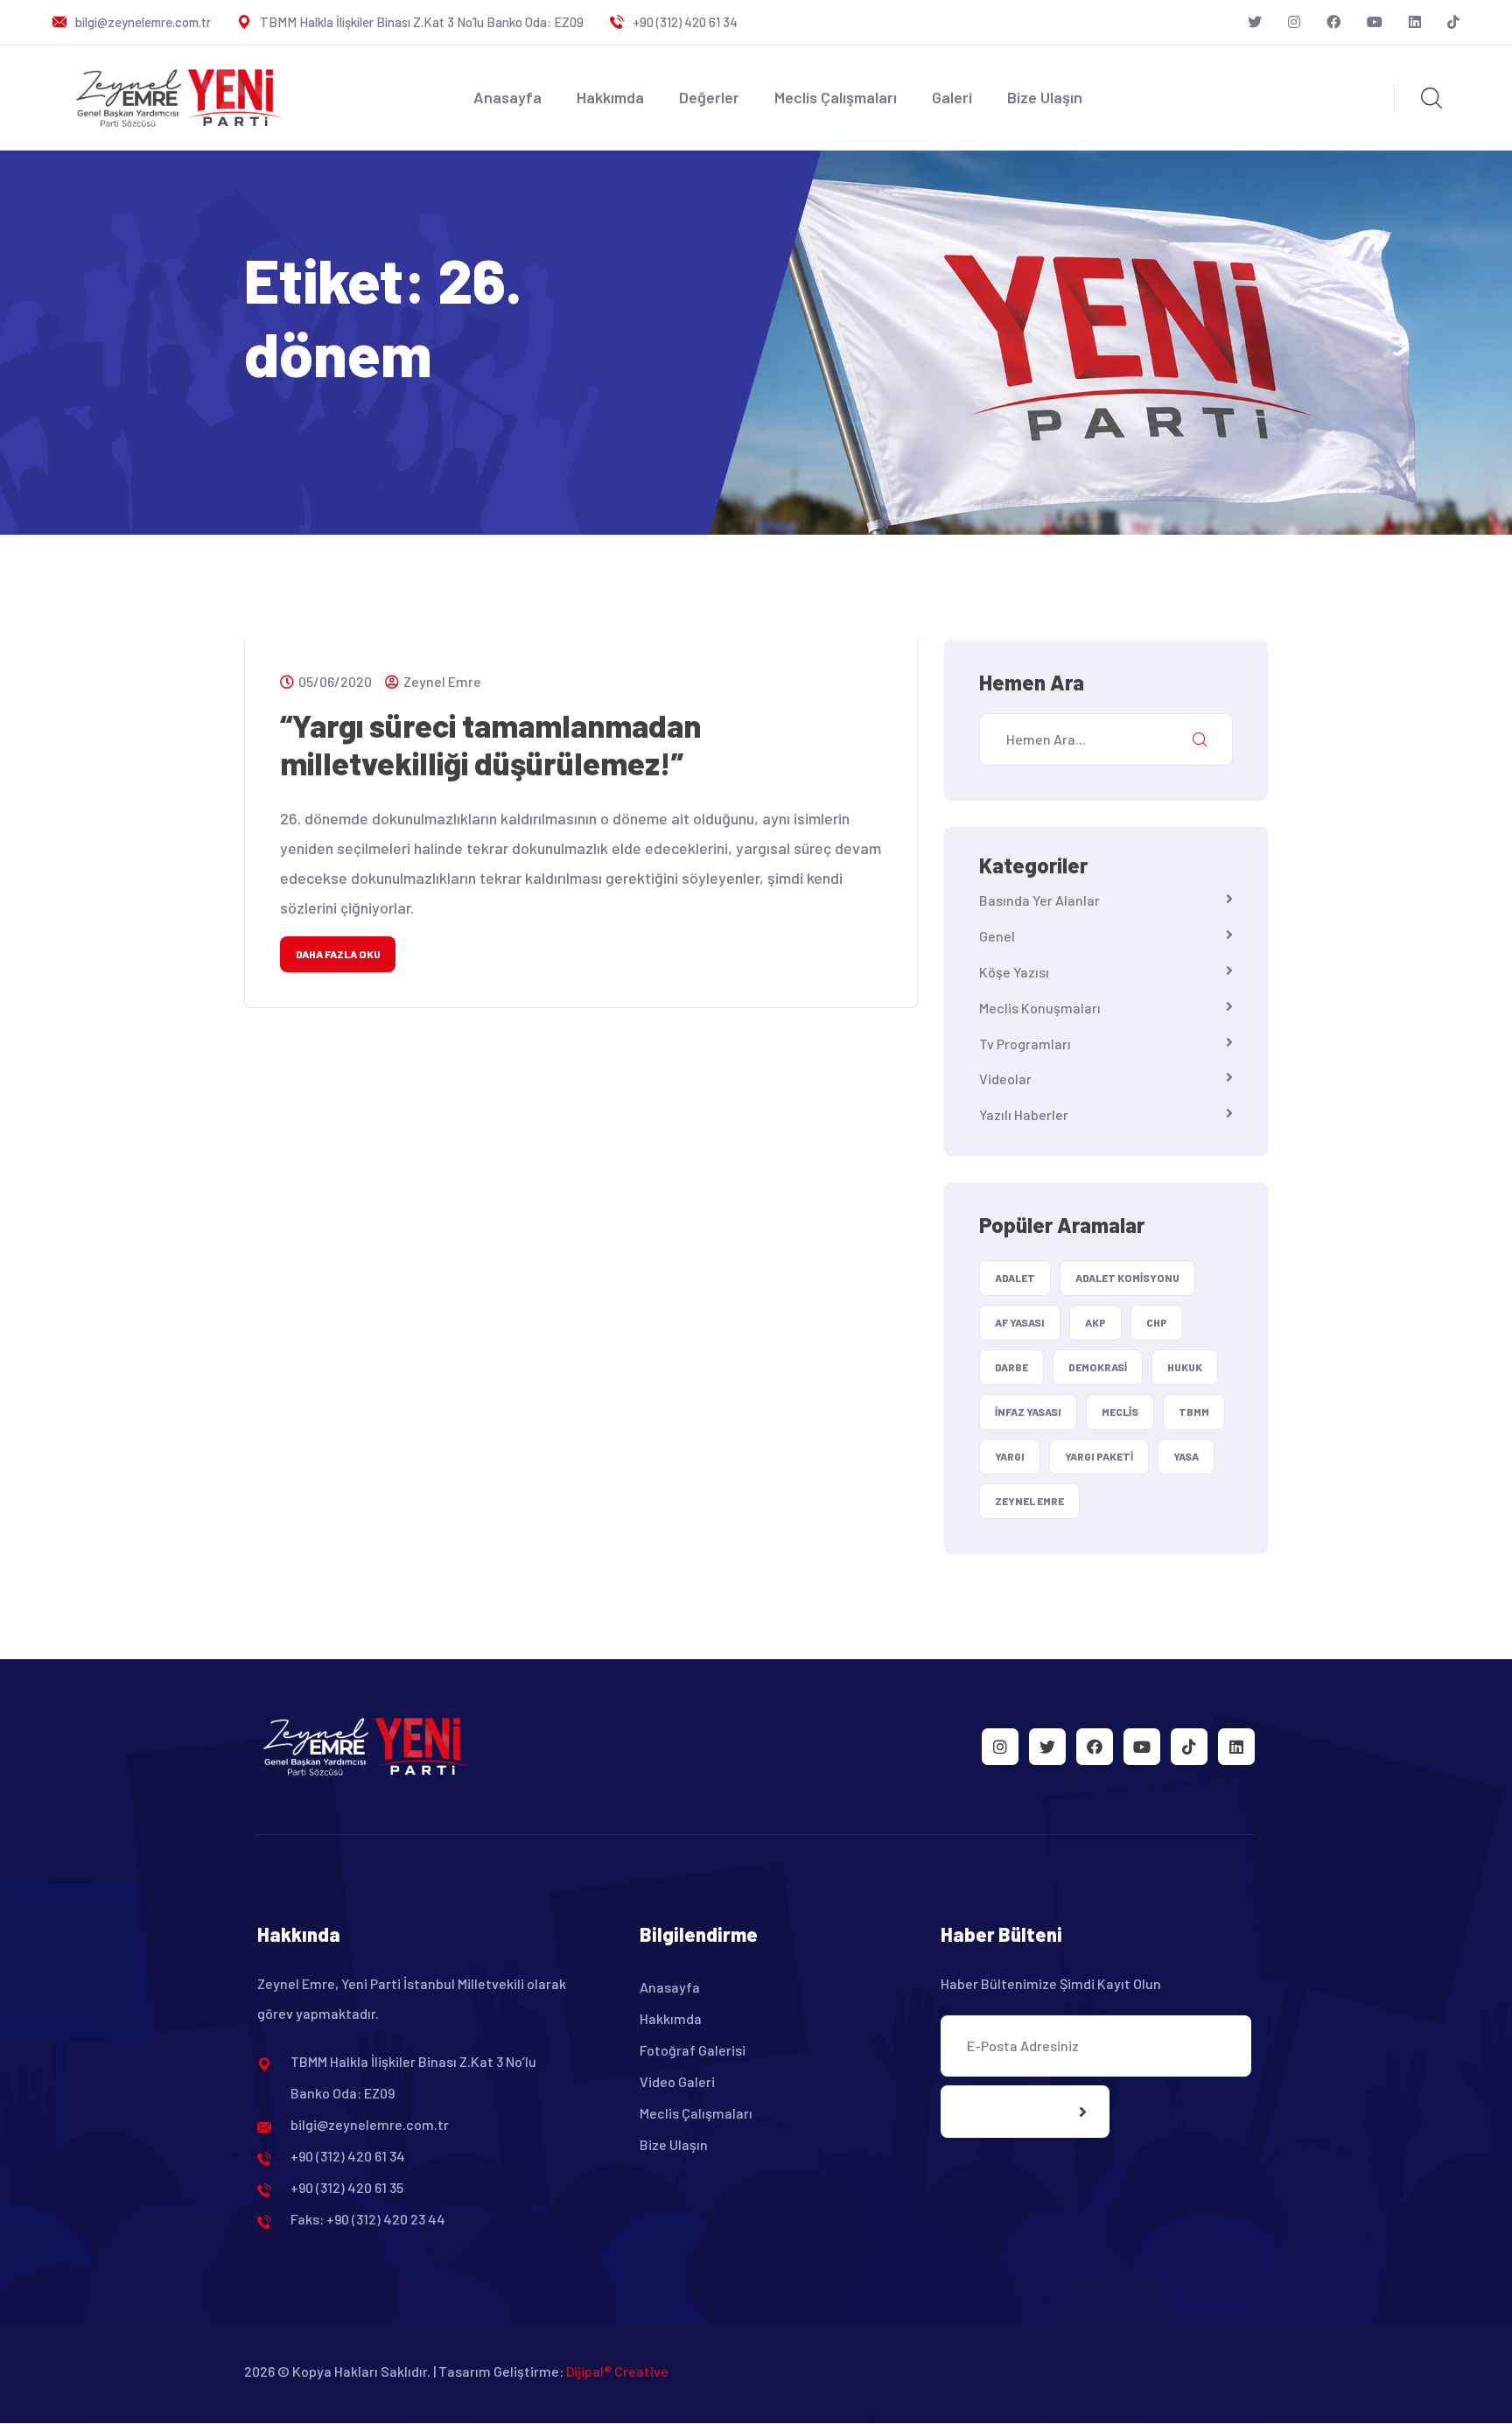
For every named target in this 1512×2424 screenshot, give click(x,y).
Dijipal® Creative (617, 2371)
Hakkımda (610, 97)
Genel (997, 936)
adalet (1015, 1278)
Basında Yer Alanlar (1039, 900)
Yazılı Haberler (1024, 1114)
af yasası (1020, 1322)
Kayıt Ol (1008, 2112)
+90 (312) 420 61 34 (685, 22)
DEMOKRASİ (1098, 1367)
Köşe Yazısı (1014, 972)
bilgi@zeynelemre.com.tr (143, 22)
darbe (1011, 1367)
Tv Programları (1025, 1044)
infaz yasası (1028, 1412)
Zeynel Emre (442, 681)
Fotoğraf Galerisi (693, 2050)
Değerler (709, 97)
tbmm (1194, 1412)
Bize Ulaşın (1045, 97)
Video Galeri (677, 2081)
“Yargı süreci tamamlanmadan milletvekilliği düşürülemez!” (490, 744)
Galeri (952, 97)
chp (1157, 1322)
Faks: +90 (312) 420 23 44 (368, 2219)
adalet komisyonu (1127, 1278)
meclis (1120, 1412)
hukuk (1185, 1367)
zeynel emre (1029, 1501)
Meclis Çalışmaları (836, 97)
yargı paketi (1099, 1456)
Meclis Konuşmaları (1040, 1008)
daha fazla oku (338, 954)
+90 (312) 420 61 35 (347, 2187)
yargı (1010, 1456)
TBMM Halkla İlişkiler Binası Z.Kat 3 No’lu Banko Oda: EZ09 (422, 22)
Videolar (1005, 1079)
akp (1095, 1322)
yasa (1186, 1456)
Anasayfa (507, 97)
